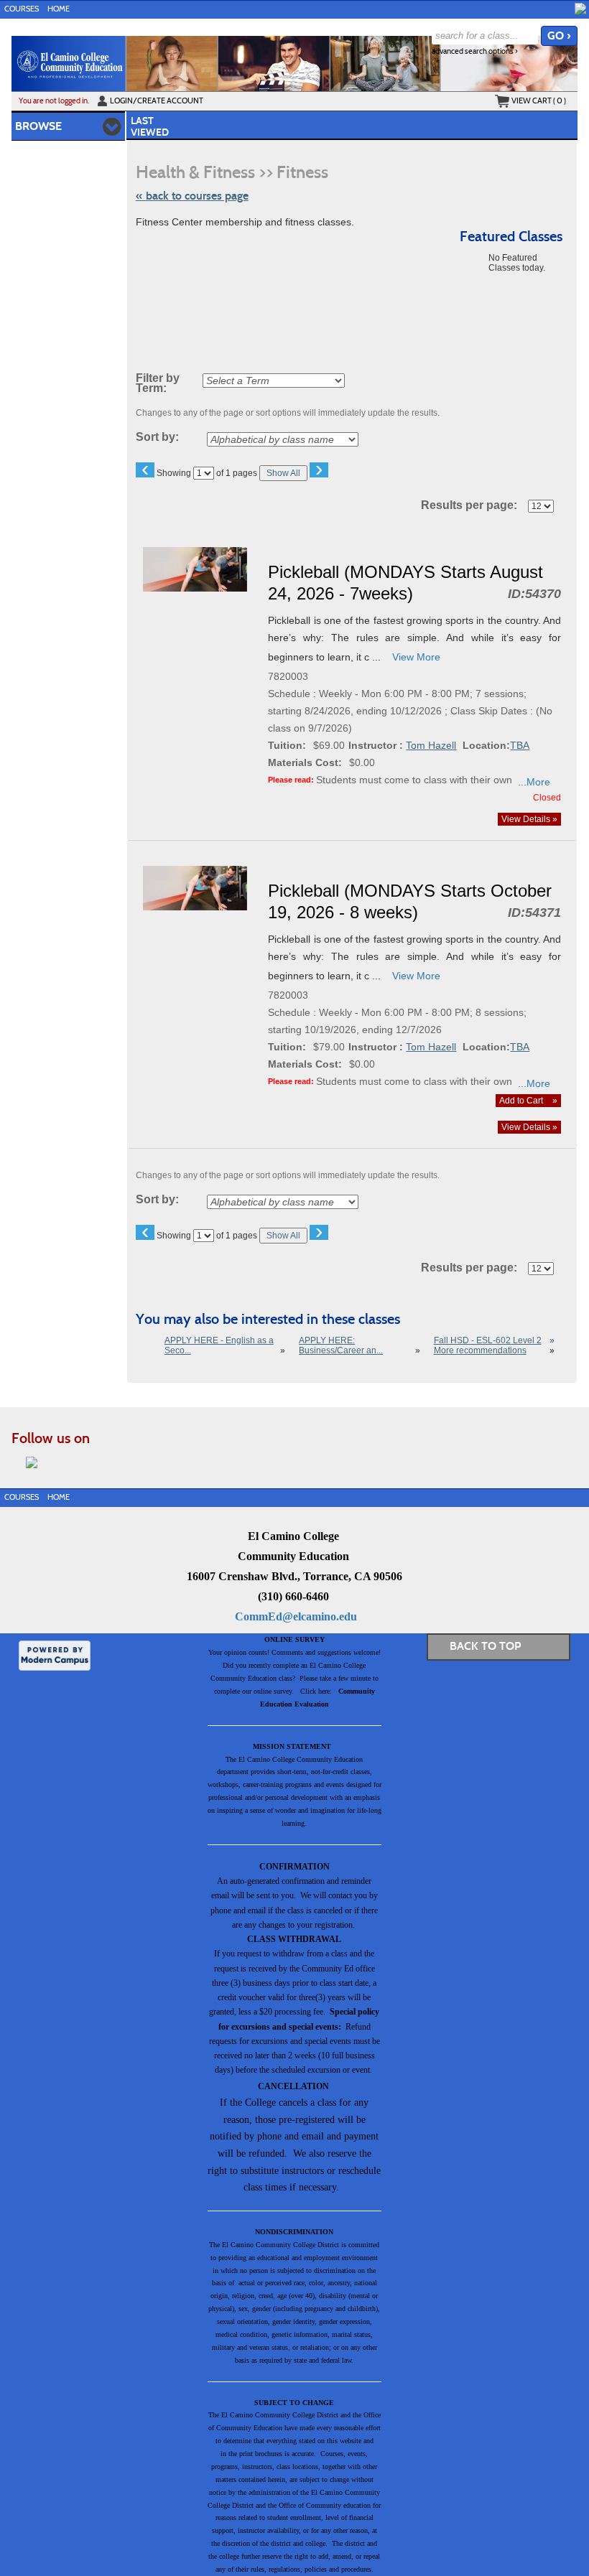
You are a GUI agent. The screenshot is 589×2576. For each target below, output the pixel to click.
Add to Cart (528, 1101)
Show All (283, 473)
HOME (59, 9)
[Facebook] (580, 9)
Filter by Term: (158, 383)
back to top (485, 1646)
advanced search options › (475, 51)
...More (534, 782)
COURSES (22, 9)
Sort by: (157, 437)
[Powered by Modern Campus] (55, 1655)
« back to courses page (192, 196)
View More (416, 657)
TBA (520, 745)
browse (38, 126)
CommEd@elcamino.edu (296, 1616)
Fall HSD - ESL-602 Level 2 (488, 1340)
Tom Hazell (431, 745)
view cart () (539, 101)
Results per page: (473, 505)
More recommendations (480, 1350)
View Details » (529, 819)
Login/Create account (157, 101)
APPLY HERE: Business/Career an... (341, 1345)
